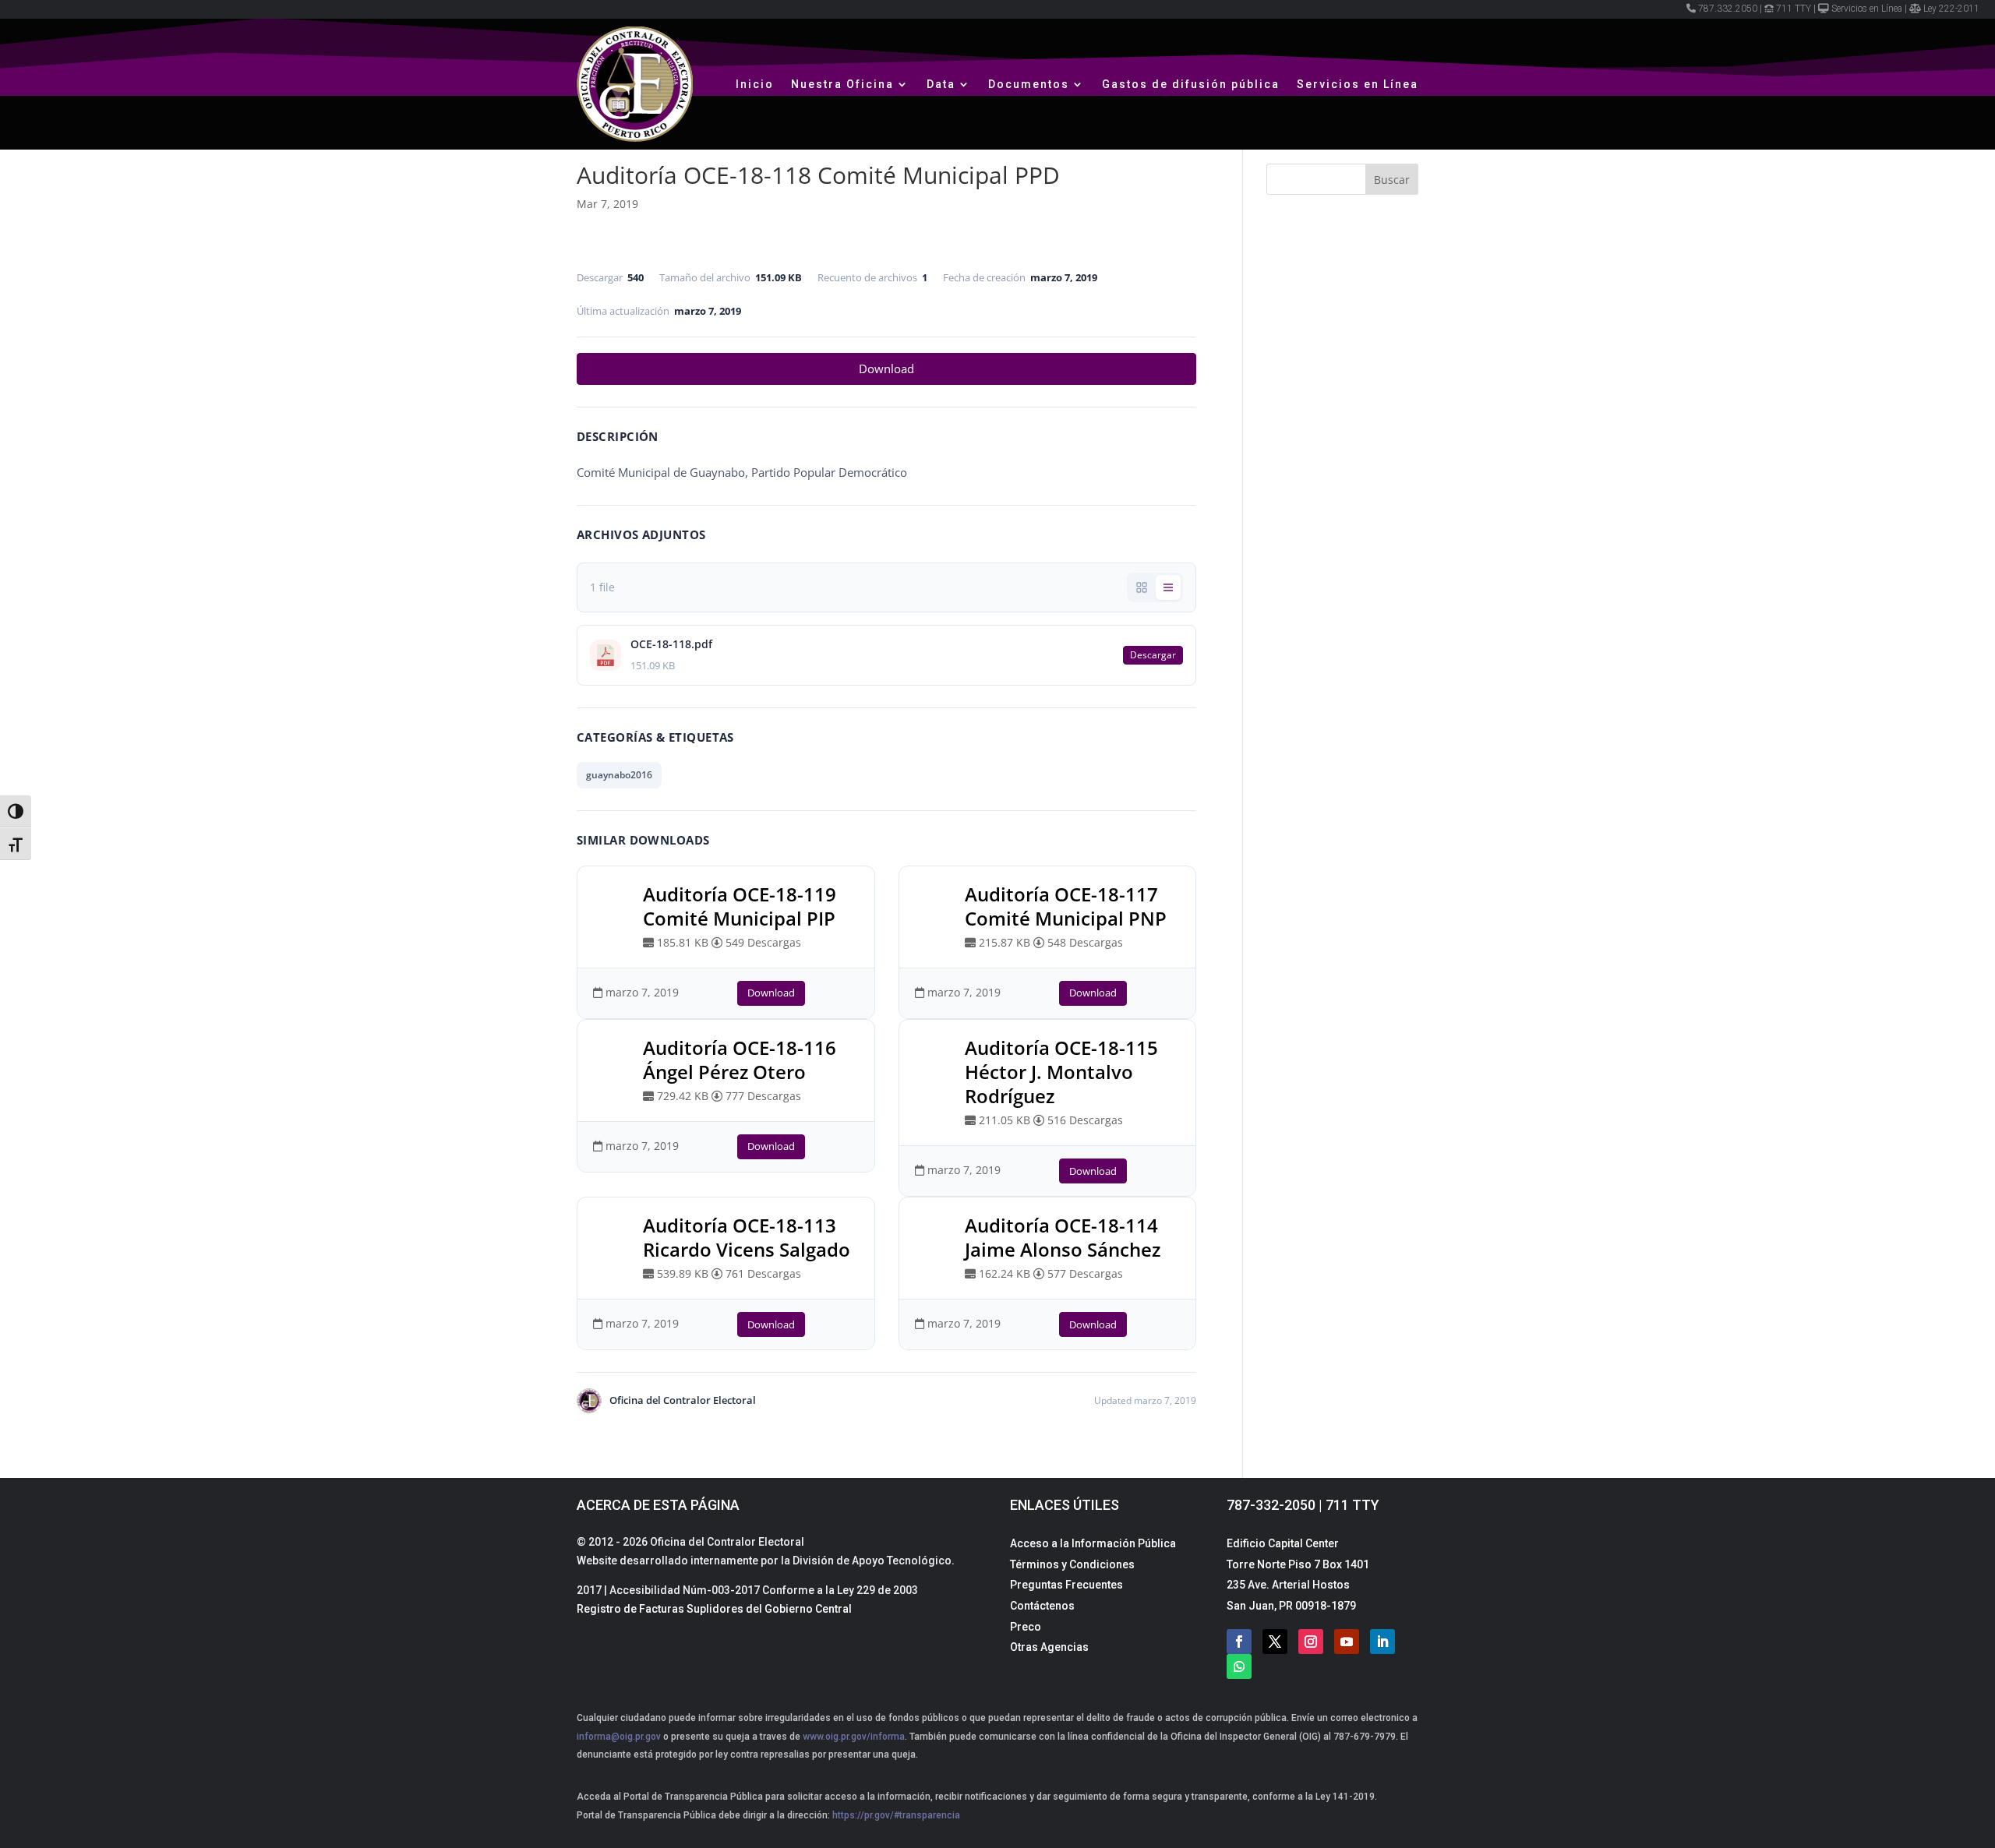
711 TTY (1794, 9)
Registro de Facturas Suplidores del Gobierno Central (714, 1609)
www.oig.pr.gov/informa (853, 1737)
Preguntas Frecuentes (1066, 1585)
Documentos (1029, 84)
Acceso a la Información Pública (1093, 1543)
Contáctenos (1042, 1606)
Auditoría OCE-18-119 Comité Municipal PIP (740, 906)
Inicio (755, 84)
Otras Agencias (1049, 1647)
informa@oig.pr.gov (619, 1737)
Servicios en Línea (1867, 9)
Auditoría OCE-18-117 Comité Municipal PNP (1066, 906)
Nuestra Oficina (842, 84)
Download (886, 369)
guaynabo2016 (619, 775)
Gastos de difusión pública (1191, 84)
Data (941, 84)
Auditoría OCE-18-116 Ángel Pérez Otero (740, 1060)
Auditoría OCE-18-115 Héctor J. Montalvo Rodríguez (1061, 1072)
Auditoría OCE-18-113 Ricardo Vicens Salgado (747, 1237)
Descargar (1153, 655)
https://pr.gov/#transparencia (896, 1815)
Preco (1026, 1627)
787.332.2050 (1728, 9)
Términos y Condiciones (1072, 1564)
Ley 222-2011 (1951, 9)
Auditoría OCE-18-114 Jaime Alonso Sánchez (1063, 1237)
